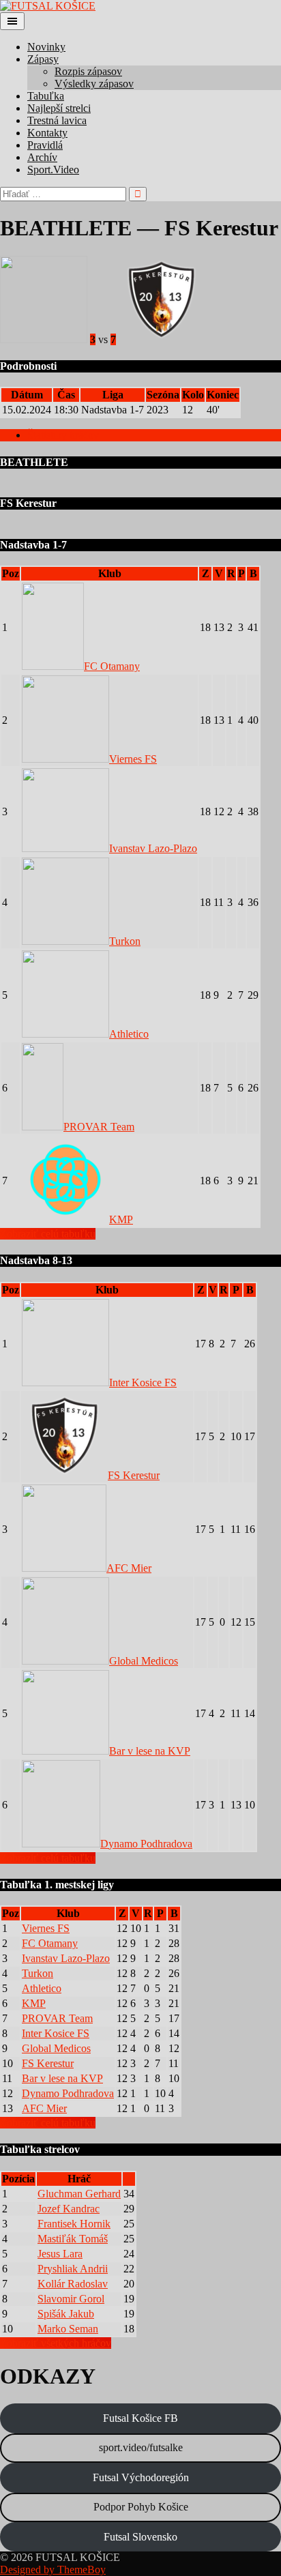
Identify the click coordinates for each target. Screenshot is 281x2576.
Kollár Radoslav (73, 2284)
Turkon (125, 941)
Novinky (46, 47)
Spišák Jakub (66, 2314)
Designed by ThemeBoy (53, 2570)
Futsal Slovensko (140, 2537)
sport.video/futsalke (141, 2447)
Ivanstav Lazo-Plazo (153, 848)
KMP (121, 1219)
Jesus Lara (60, 2254)
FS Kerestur (134, 1475)
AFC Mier (129, 1568)
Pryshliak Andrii (73, 2269)
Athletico (129, 1034)
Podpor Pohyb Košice (141, 2507)
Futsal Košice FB (140, 2418)
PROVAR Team (99, 1127)
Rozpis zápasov (88, 71)
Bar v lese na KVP (150, 1751)
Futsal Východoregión (141, 2477)
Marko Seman (68, 2329)
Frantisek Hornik (74, 2224)
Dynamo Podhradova (146, 1844)
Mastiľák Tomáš (73, 2239)
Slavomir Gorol (71, 2299)
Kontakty (47, 133)
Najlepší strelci (59, 108)
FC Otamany (112, 666)
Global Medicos (144, 1661)
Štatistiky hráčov (63, 435)
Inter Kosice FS (143, 1382)
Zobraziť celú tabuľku (48, 1234)
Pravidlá (45, 145)
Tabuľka (46, 96)
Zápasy (43, 59)
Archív (42, 157)
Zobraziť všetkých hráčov (56, 2343)
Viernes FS (133, 759)
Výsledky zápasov (94, 84)
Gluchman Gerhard (79, 2194)
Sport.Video (53, 170)
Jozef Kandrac (69, 2209)
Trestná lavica (57, 120)
